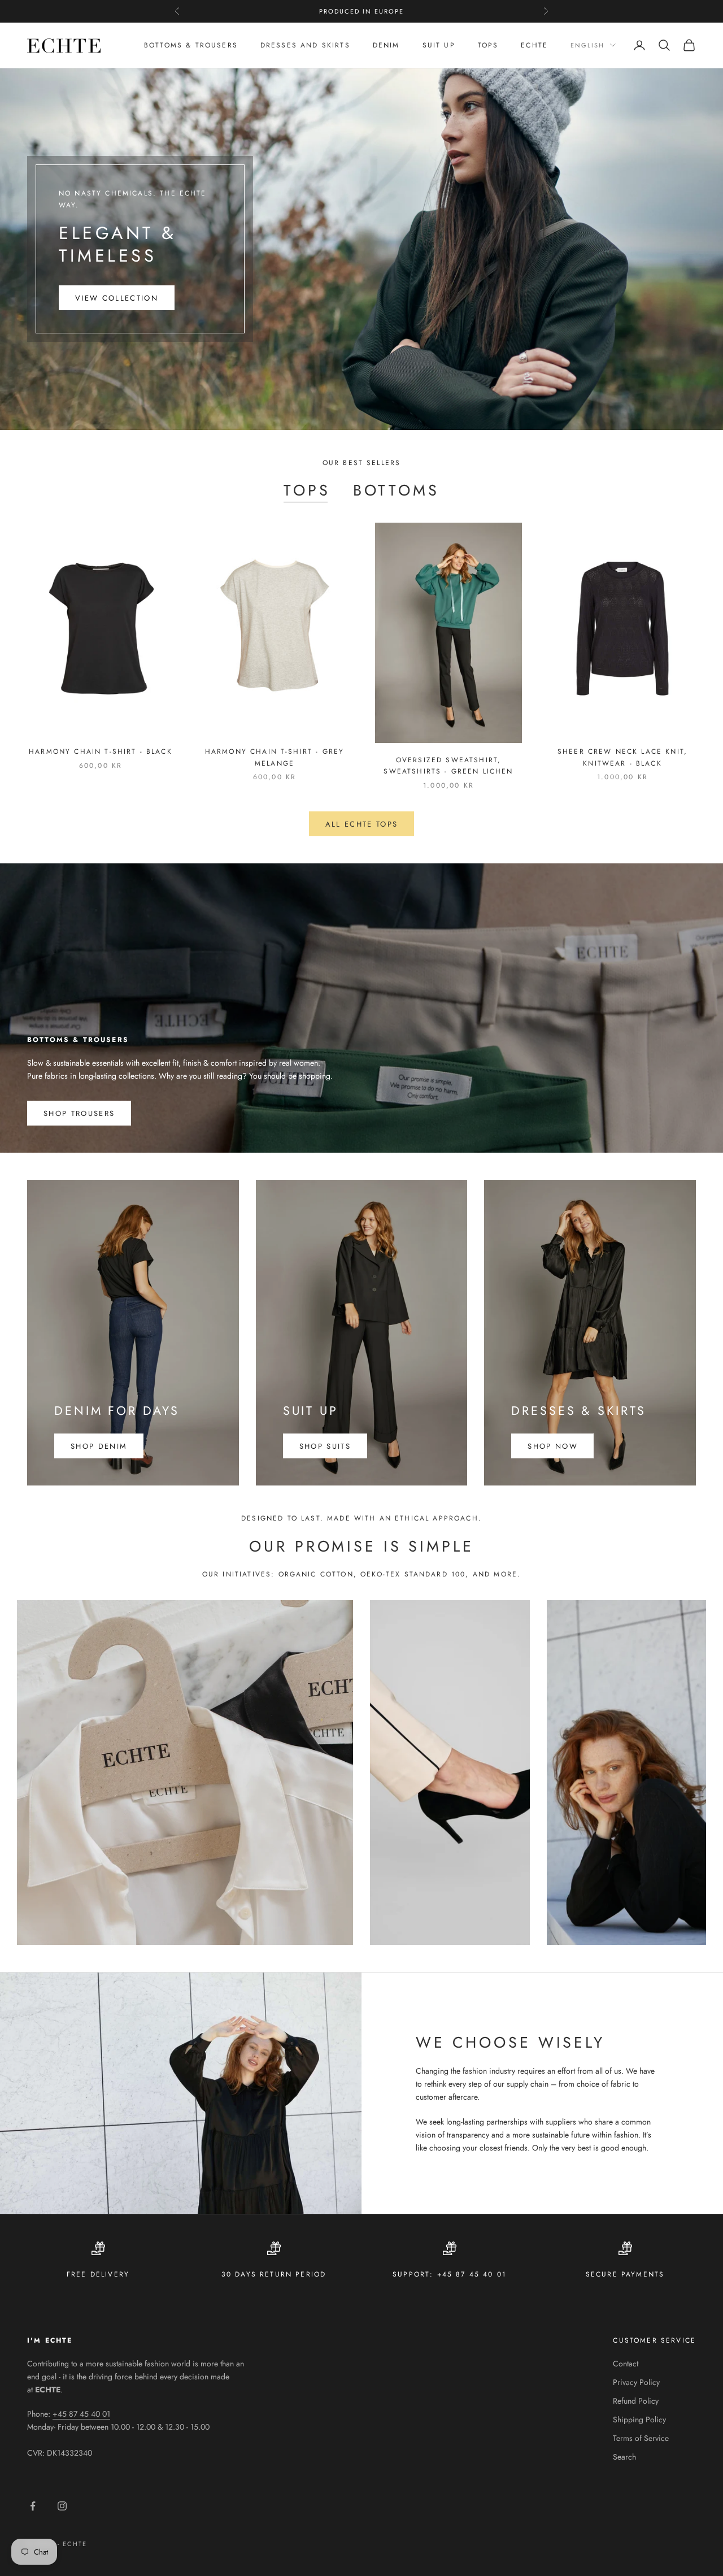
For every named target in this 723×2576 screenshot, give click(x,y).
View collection (117, 298)
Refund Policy (636, 2401)
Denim (386, 45)
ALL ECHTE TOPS (362, 824)
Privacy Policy (636, 2382)
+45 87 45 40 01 (81, 2414)
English (587, 45)
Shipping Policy (639, 2419)
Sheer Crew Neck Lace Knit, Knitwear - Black (622, 757)
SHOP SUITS (325, 1446)
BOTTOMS (396, 490)
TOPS (307, 490)
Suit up (439, 45)
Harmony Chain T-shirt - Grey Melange (275, 757)
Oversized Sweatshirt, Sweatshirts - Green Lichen (448, 766)
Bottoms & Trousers (191, 45)
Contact (626, 2364)
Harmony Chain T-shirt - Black (101, 751)
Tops (488, 45)
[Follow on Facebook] (33, 2506)
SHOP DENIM (99, 1446)
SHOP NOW (553, 1446)
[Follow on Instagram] (62, 2506)
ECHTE (534, 45)
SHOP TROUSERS (79, 1113)
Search (624, 2457)
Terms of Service (641, 2438)
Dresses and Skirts (305, 45)
